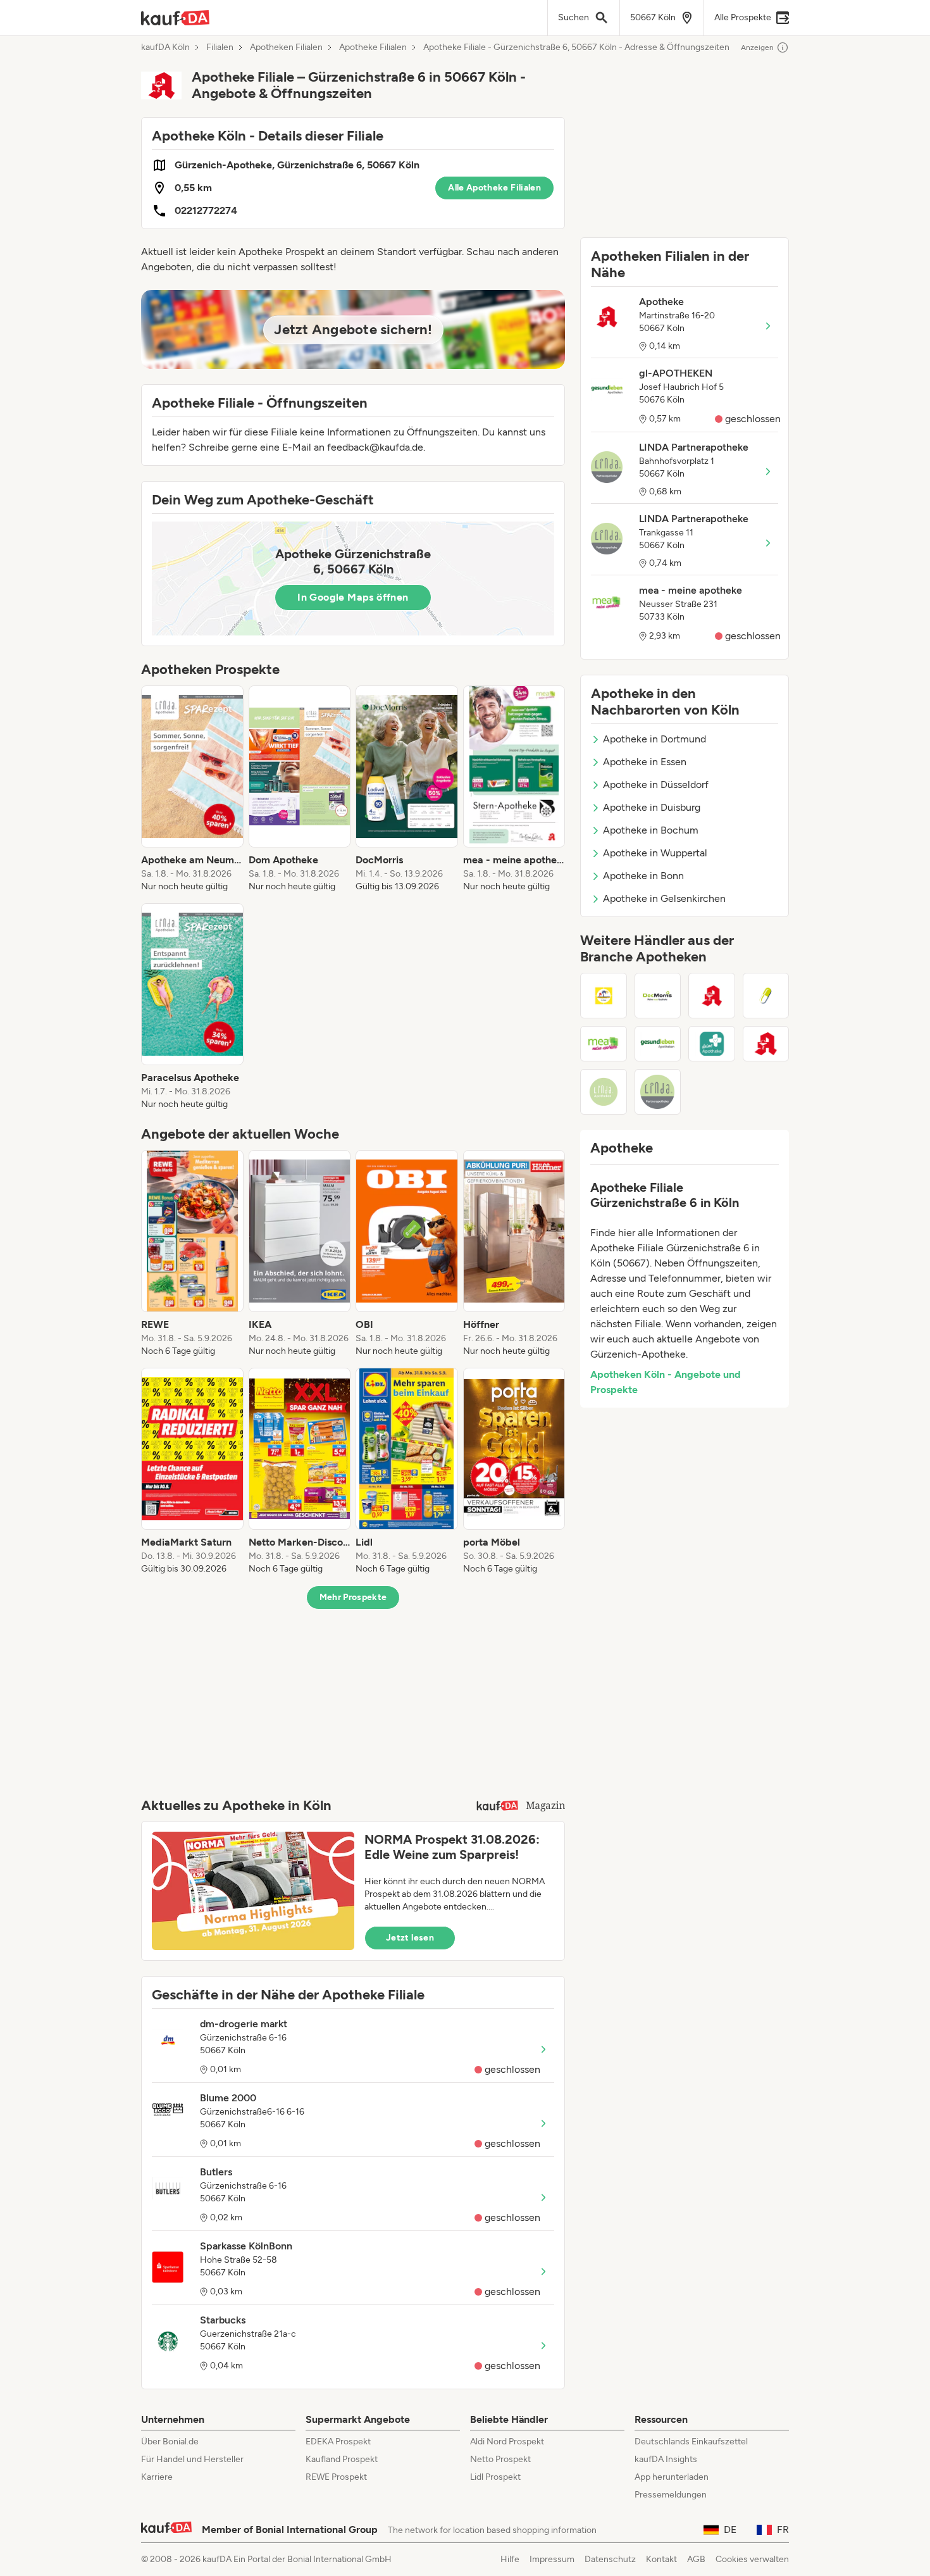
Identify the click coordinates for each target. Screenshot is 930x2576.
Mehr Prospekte (353, 1597)
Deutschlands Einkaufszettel (691, 2442)
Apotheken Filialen (286, 47)
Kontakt (661, 2559)
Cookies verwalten (752, 2559)
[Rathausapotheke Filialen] (604, 996)
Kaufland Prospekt (342, 2459)
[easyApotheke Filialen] (766, 996)
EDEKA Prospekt (338, 2442)
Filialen (220, 47)
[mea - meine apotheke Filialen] (604, 1044)
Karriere (157, 2477)
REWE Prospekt (336, 2477)
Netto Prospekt (500, 2459)
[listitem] (192, 789)
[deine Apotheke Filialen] (712, 1044)
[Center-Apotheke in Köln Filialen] (712, 996)
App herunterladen (672, 2477)
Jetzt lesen (410, 1938)
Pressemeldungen (671, 2495)
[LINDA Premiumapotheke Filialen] (604, 1092)
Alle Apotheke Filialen (494, 188)
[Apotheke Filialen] (766, 1044)
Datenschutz (610, 2559)
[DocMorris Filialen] (658, 996)
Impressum (552, 2559)
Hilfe (510, 2559)
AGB (696, 2559)
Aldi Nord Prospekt (507, 2442)
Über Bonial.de (170, 2442)
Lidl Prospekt (495, 2477)
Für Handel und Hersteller (192, 2459)
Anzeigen (757, 47)
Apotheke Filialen (373, 47)
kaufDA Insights (666, 2459)
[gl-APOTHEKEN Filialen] (658, 1044)
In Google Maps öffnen (353, 597)
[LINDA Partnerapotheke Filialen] (658, 1092)
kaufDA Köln (165, 47)
